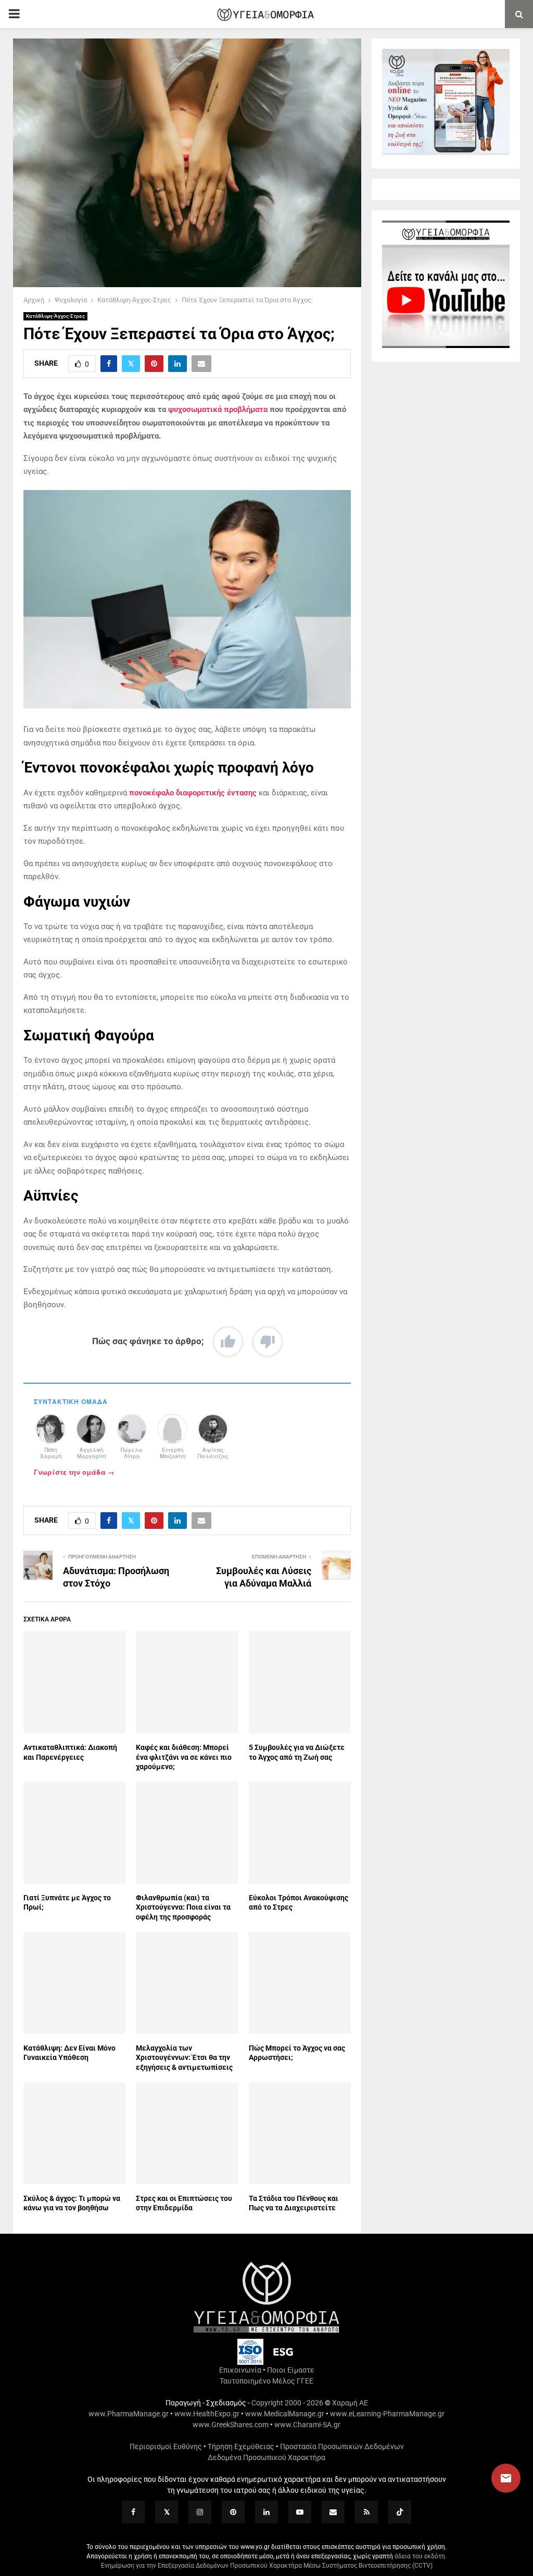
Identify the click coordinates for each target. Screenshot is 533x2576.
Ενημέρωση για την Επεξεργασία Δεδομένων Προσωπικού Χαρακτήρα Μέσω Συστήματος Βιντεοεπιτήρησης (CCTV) (267, 2566)
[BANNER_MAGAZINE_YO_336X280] (446, 152)
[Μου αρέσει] (228, 1342)
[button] (496, 2478)
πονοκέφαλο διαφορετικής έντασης (193, 793)
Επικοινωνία (240, 2370)
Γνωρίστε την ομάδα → (74, 1472)
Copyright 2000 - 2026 (287, 2403)
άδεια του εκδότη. (421, 2556)
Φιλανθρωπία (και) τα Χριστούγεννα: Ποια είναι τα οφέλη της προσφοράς (183, 1907)
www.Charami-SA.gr (307, 2425)
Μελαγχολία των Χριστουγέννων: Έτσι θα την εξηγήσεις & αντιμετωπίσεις (184, 2057)
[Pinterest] (233, 2512)
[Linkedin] (266, 2512)
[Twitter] (167, 2512)
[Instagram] (200, 2512)
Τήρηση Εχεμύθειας (241, 2446)
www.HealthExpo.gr (207, 2414)
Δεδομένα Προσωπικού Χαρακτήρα (266, 2457)
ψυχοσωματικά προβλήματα (218, 409)
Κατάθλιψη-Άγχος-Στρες (55, 316)
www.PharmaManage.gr (129, 2414)
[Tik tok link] (400, 2512)
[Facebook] (133, 2512)
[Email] (333, 2512)
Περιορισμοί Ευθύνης (166, 2446)
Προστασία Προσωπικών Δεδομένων (342, 2446)
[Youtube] (300, 2512)
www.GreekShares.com (231, 2425)
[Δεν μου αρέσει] (268, 1342)
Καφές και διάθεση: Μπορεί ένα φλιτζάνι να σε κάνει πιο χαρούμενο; (184, 1757)
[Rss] (366, 2512)
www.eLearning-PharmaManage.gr (387, 2414)
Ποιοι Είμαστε (291, 2370)
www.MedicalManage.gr (285, 2414)
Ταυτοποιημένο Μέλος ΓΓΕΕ (266, 2381)
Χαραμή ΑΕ (350, 2403)
